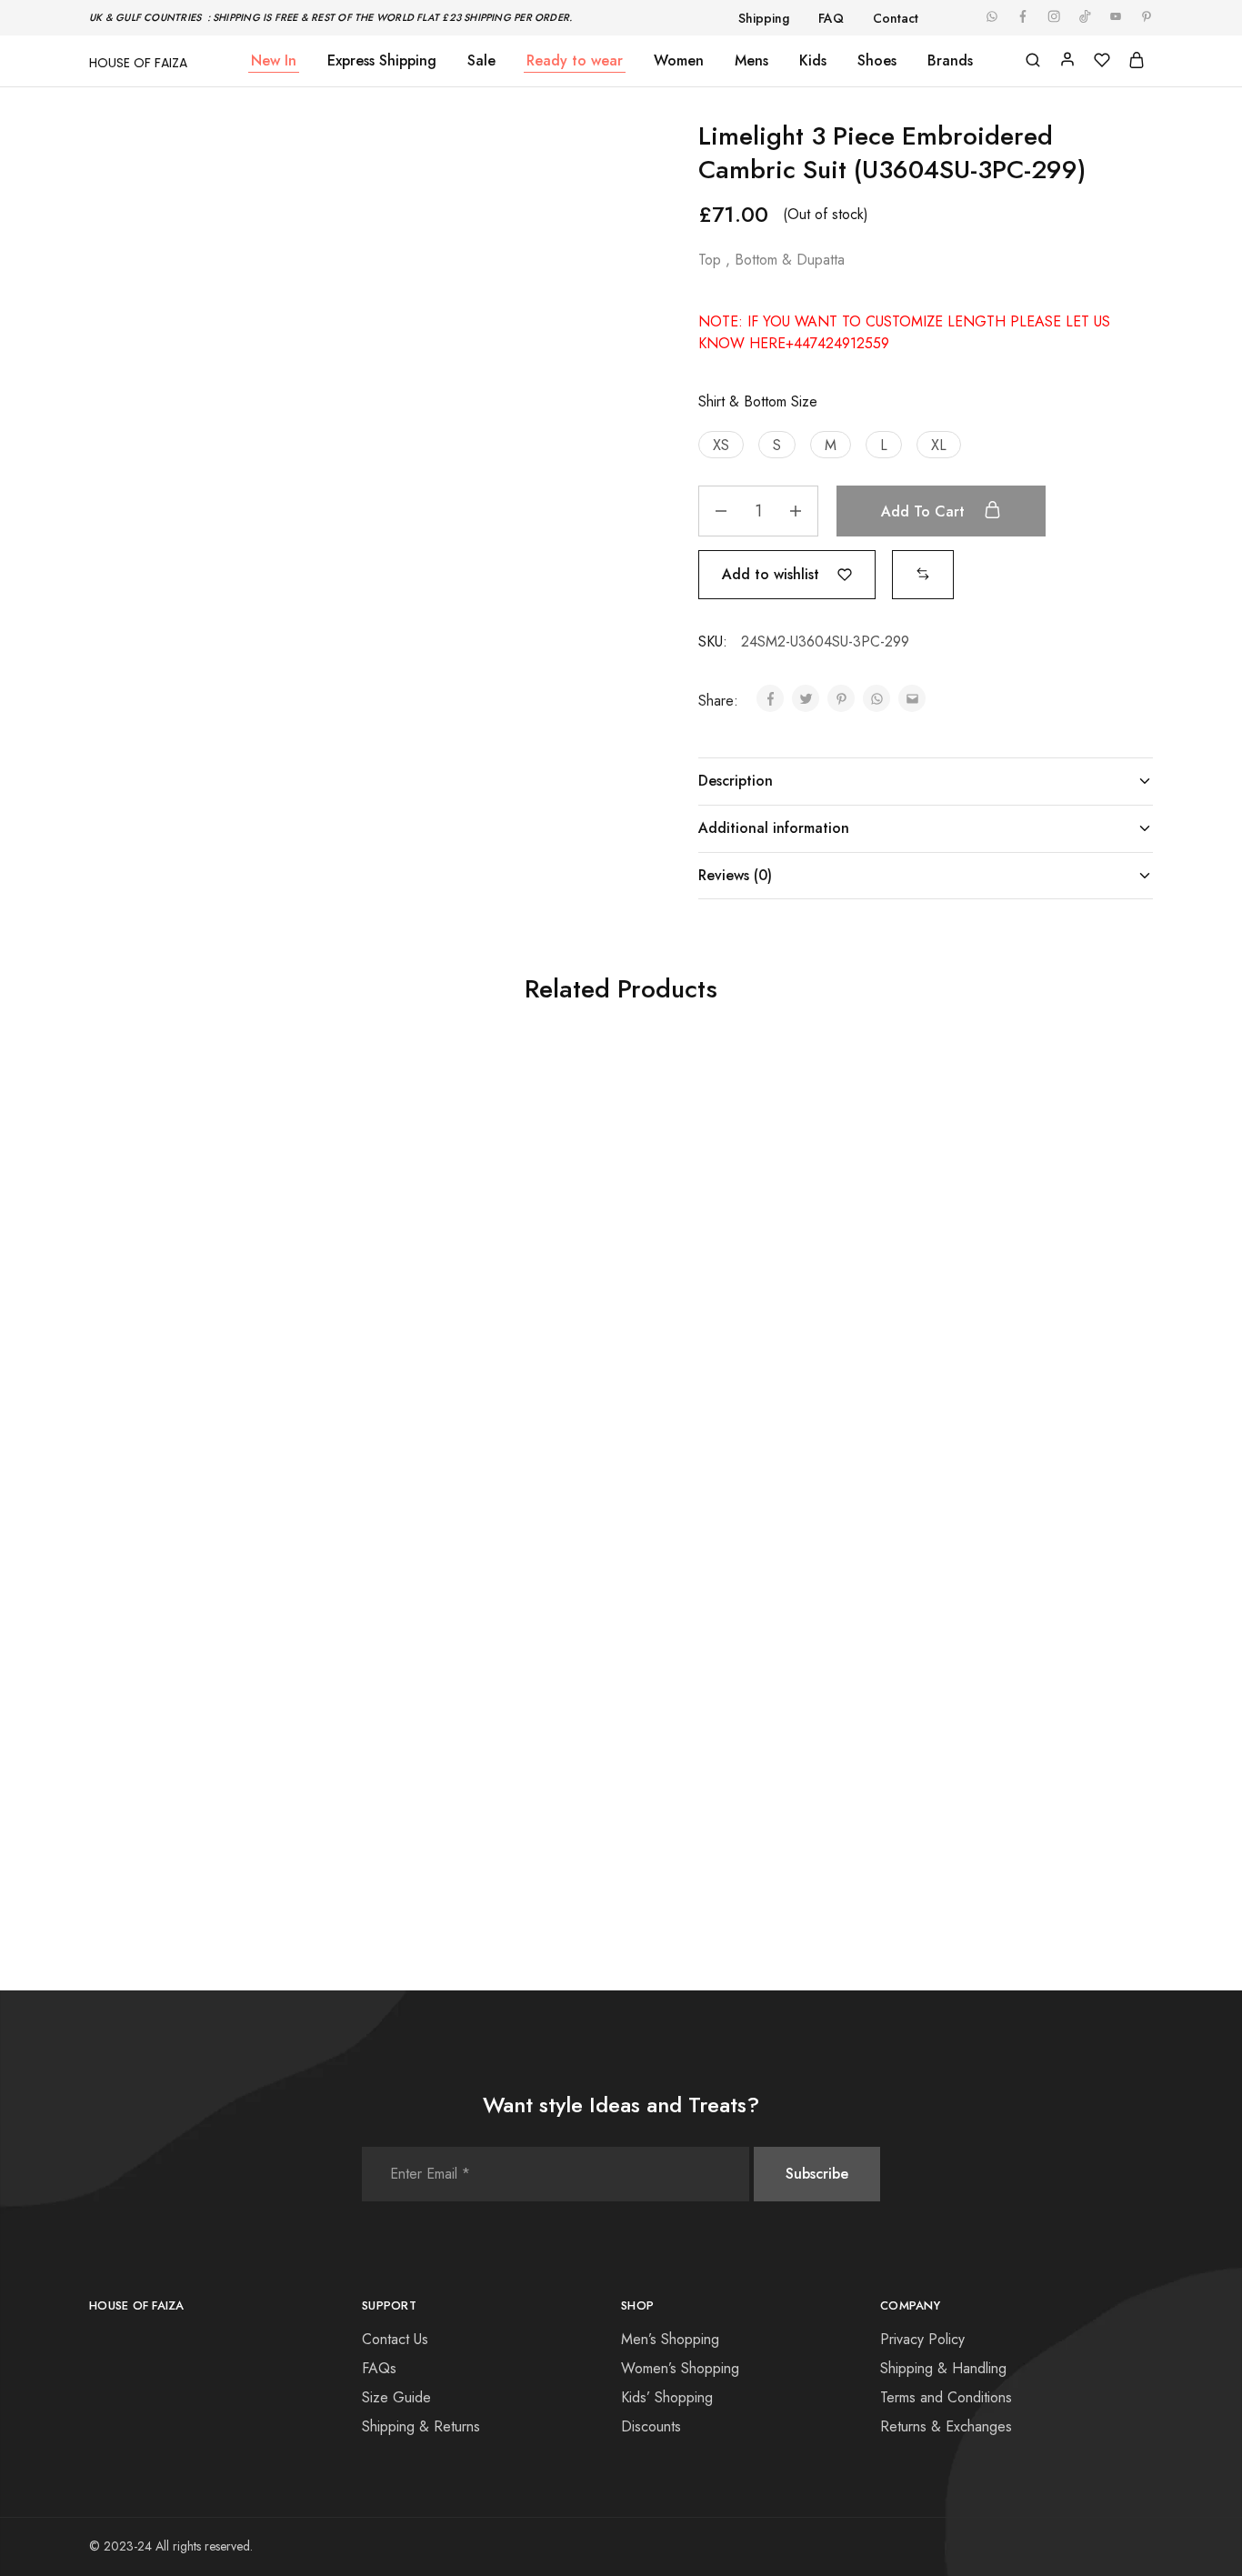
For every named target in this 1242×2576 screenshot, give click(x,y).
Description (736, 781)
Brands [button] (950, 61)
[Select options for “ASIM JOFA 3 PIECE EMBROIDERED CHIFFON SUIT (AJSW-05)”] (695, 1319)
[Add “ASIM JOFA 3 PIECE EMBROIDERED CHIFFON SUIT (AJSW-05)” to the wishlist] (786, 1319)
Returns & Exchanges (946, 2426)
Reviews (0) (735, 875)
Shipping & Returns (421, 2426)
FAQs (379, 2368)
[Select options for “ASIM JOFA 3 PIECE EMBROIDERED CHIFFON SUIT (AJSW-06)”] (961, 1319)
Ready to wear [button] (575, 61)
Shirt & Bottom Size (758, 401)
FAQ (831, 18)
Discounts (651, 2426)
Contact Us (395, 2339)
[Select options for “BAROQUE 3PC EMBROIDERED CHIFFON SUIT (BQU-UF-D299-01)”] (429, 1319)
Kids (813, 61)
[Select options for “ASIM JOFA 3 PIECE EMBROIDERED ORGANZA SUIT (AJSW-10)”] (163, 1729)
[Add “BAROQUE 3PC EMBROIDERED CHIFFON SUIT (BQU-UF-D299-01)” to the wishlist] (520, 1319)
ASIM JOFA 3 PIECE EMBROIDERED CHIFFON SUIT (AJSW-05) (735, 1384)
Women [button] (679, 61)
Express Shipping (382, 61)
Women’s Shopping (680, 2368)
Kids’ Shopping (667, 2397)
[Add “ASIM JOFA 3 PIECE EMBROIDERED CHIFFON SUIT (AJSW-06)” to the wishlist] (1052, 1319)
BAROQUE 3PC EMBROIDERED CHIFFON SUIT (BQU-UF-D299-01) (468, 1384)
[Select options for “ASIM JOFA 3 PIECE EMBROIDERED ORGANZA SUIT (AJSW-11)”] (429, 1729)
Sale (481, 61)
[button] (721, 445)
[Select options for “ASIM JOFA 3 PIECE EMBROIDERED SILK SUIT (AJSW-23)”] (163, 1319)
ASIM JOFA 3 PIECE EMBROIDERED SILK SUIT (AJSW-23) (203, 1384)
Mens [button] (751, 61)
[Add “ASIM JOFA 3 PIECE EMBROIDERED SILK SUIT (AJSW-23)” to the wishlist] (254, 1319)
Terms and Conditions (946, 2397)
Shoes (877, 61)
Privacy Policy (922, 2339)
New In (274, 61)
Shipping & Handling (943, 2368)
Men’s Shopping (670, 2339)
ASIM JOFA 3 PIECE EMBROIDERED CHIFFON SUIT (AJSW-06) (1002, 1384)
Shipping (764, 18)
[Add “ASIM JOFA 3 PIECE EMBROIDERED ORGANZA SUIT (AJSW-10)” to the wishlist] (254, 1729)
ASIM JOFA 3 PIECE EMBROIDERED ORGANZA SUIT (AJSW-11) (470, 1793)
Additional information (774, 828)
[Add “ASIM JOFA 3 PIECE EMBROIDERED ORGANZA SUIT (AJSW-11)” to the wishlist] (520, 1729)
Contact (896, 18)
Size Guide (396, 2397)
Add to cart (925, 511)
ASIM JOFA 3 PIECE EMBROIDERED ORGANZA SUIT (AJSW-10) (203, 1793)
